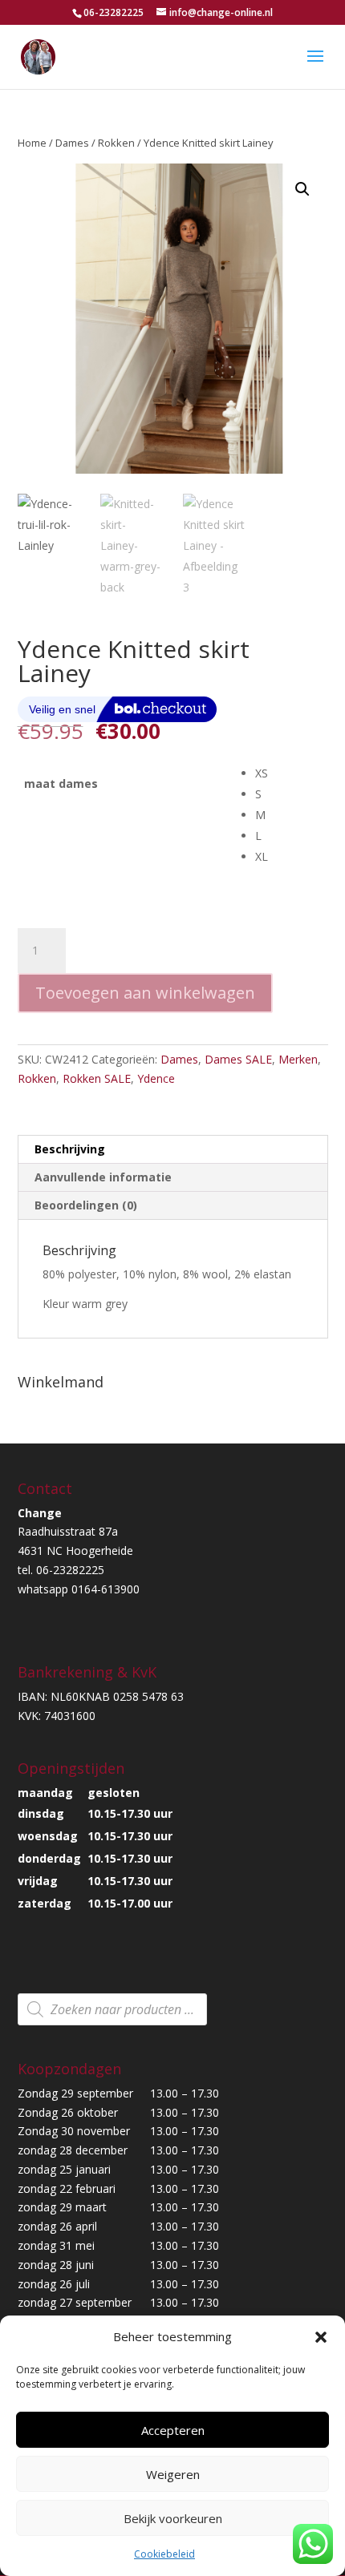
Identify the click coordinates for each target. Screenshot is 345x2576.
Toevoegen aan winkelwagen (145, 993)
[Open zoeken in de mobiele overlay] (112, 2009)
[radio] (291, 773)
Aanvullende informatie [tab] (103, 1177)
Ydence (156, 1078)
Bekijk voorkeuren (173, 2518)
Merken (298, 1059)
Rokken (116, 143)
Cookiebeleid (164, 2554)
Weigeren (173, 2474)
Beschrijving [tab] (70, 1149)
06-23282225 (114, 12)
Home (32, 143)
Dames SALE (238, 1059)
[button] (321, 2337)
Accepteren (173, 2430)
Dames (72, 143)
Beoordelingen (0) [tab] (86, 1205)
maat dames (61, 783)
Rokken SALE (97, 1078)
